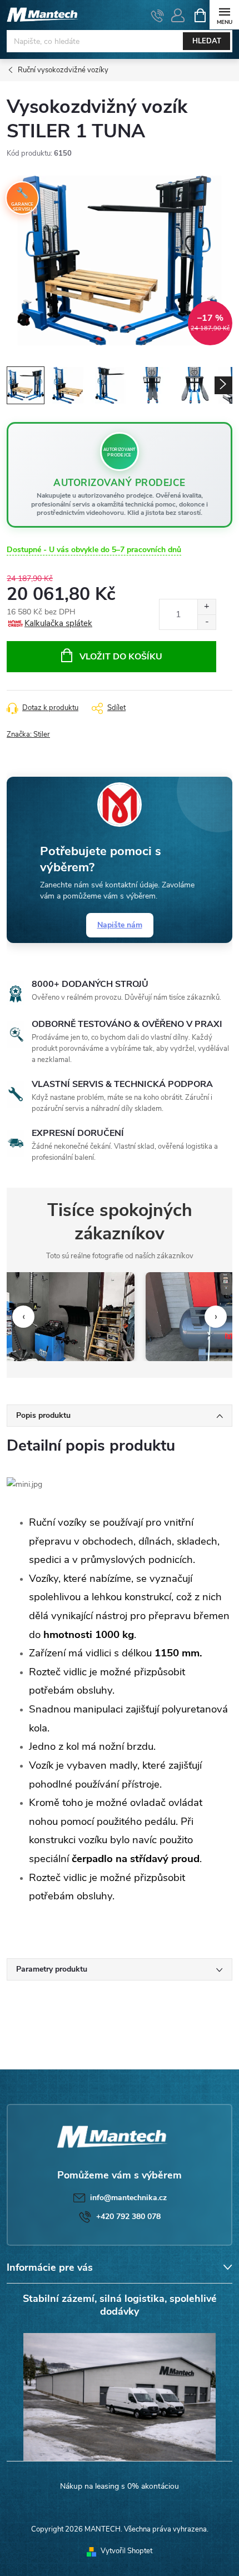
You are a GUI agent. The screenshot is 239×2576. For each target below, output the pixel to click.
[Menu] (224, 15)
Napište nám (120, 925)
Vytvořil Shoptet (126, 2551)
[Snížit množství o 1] (206, 622)
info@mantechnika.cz (128, 2198)
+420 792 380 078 (128, 2217)
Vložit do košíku (121, 657)
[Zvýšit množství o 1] (206, 607)
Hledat (207, 41)
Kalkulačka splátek (58, 623)
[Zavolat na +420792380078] (158, 16)
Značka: (28, 734)
